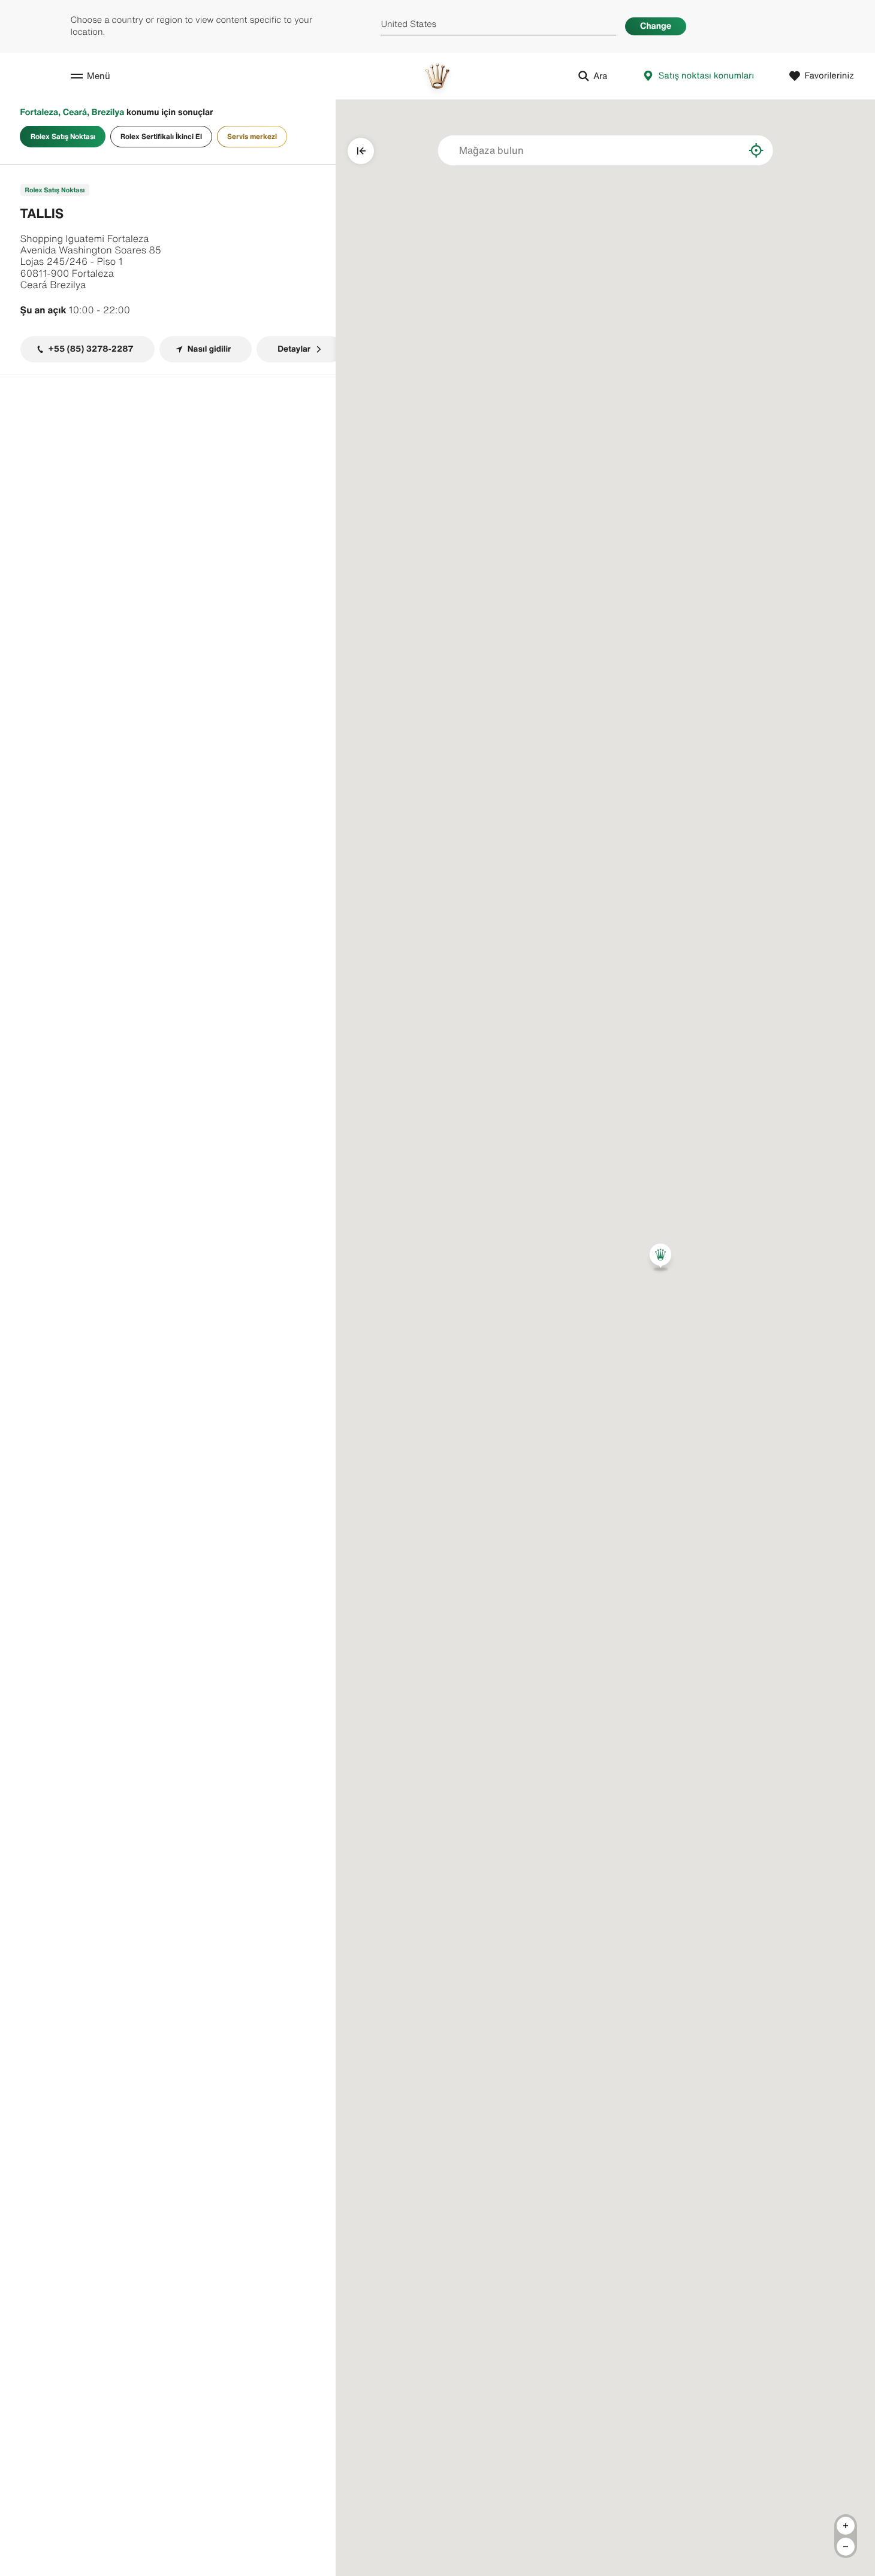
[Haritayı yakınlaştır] (846, 2526)
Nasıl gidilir (209, 349)
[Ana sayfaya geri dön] (437, 76)
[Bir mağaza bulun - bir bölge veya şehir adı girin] (726, 150)
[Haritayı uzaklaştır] (846, 2547)
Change (656, 26)
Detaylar (294, 349)
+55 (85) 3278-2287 (91, 349)
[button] (660, 1257)
